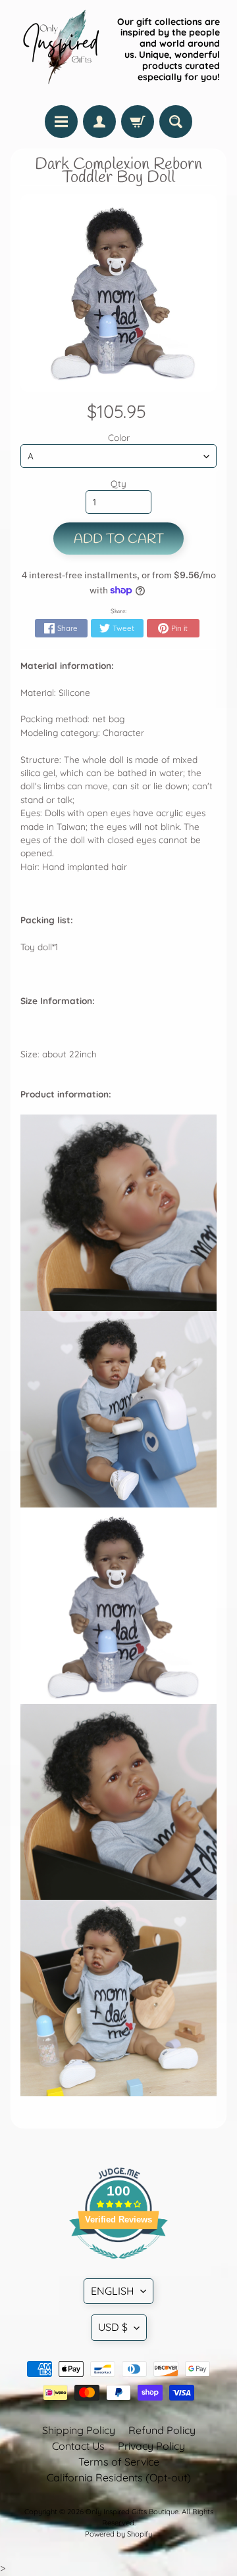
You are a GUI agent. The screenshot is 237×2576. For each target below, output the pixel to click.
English (113, 2291)
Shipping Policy (79, 2430)
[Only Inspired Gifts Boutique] (60, 49)
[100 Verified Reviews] (118, 2265)
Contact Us (78, 2446)
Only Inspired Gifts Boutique (132, 2512)
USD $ (113, 2327)
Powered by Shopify (118, 2534)
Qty (118, 483)
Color (119, 437)
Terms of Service (119, 2462)
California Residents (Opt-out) (119, 2477)
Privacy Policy (151, 2446)
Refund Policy (162, 2430)
